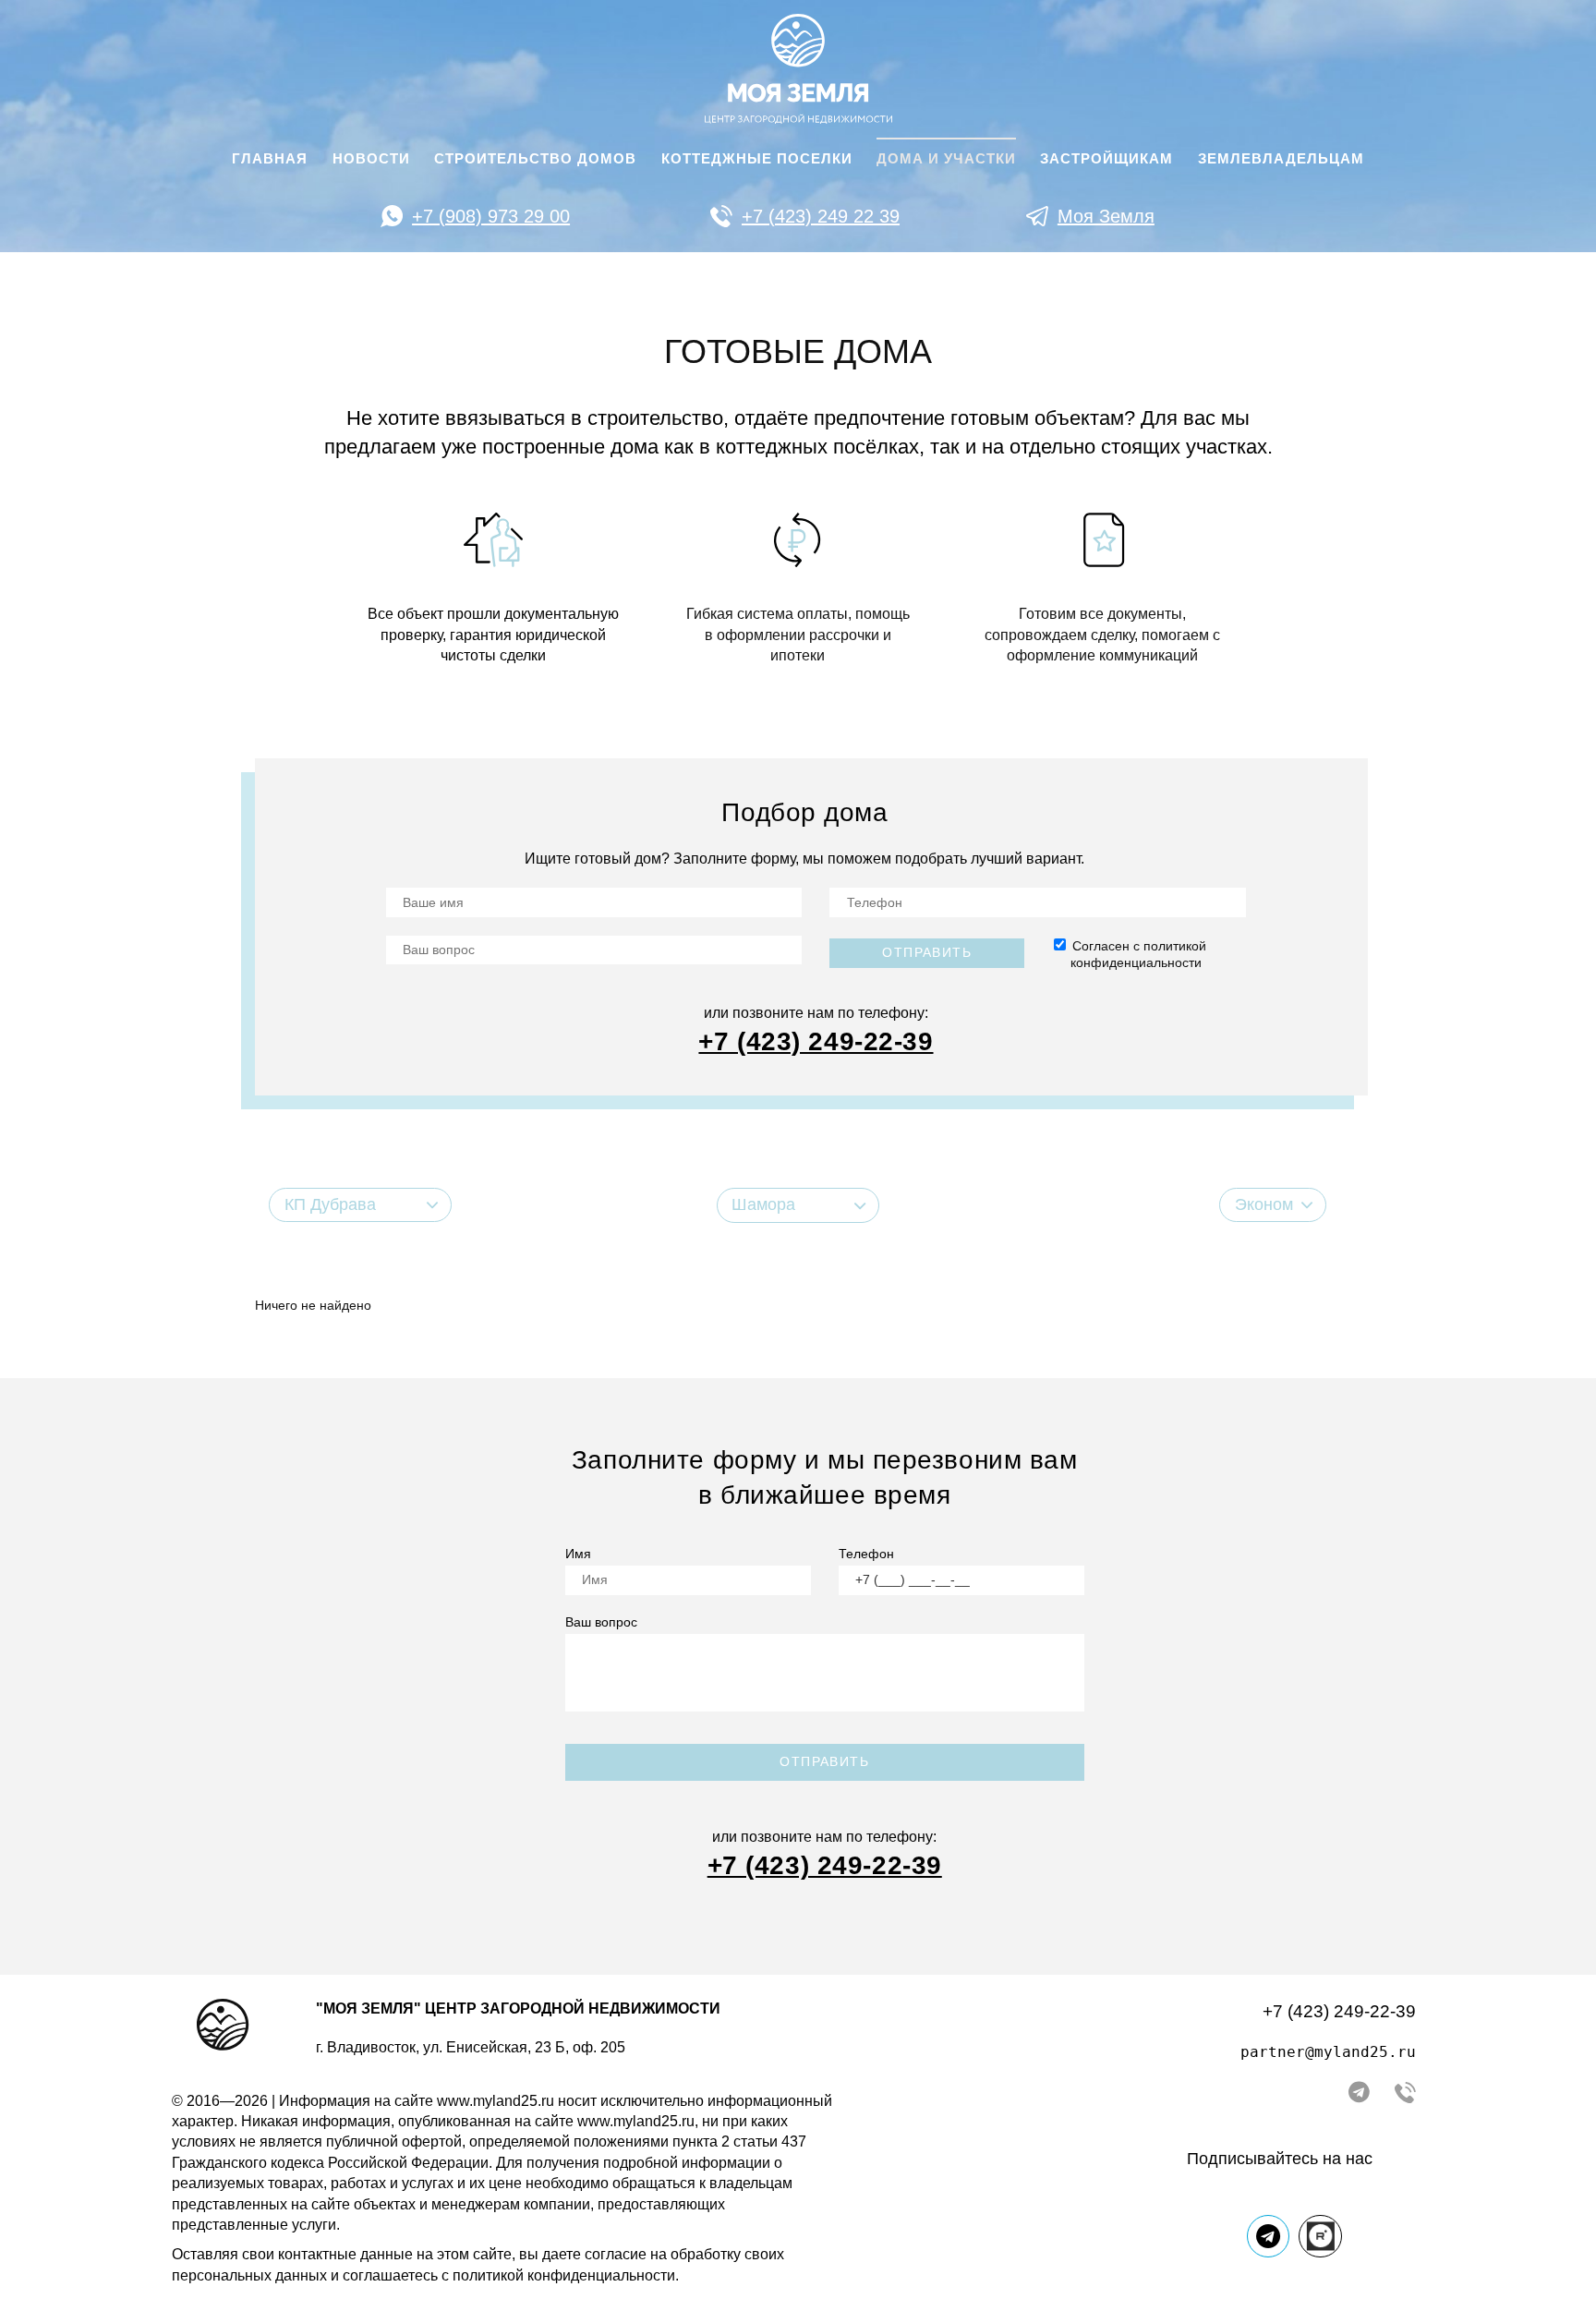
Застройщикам (1106, 159)
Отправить (927, 952)
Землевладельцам (1281, 159)
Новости (371, 159)
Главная (270, 159)
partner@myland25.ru (1328, 2052)
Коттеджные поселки (757, 159)
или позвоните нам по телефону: (816, 1013)
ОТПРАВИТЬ (824, 1761)
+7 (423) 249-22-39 (1339, 2011)
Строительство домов (535, 159)
